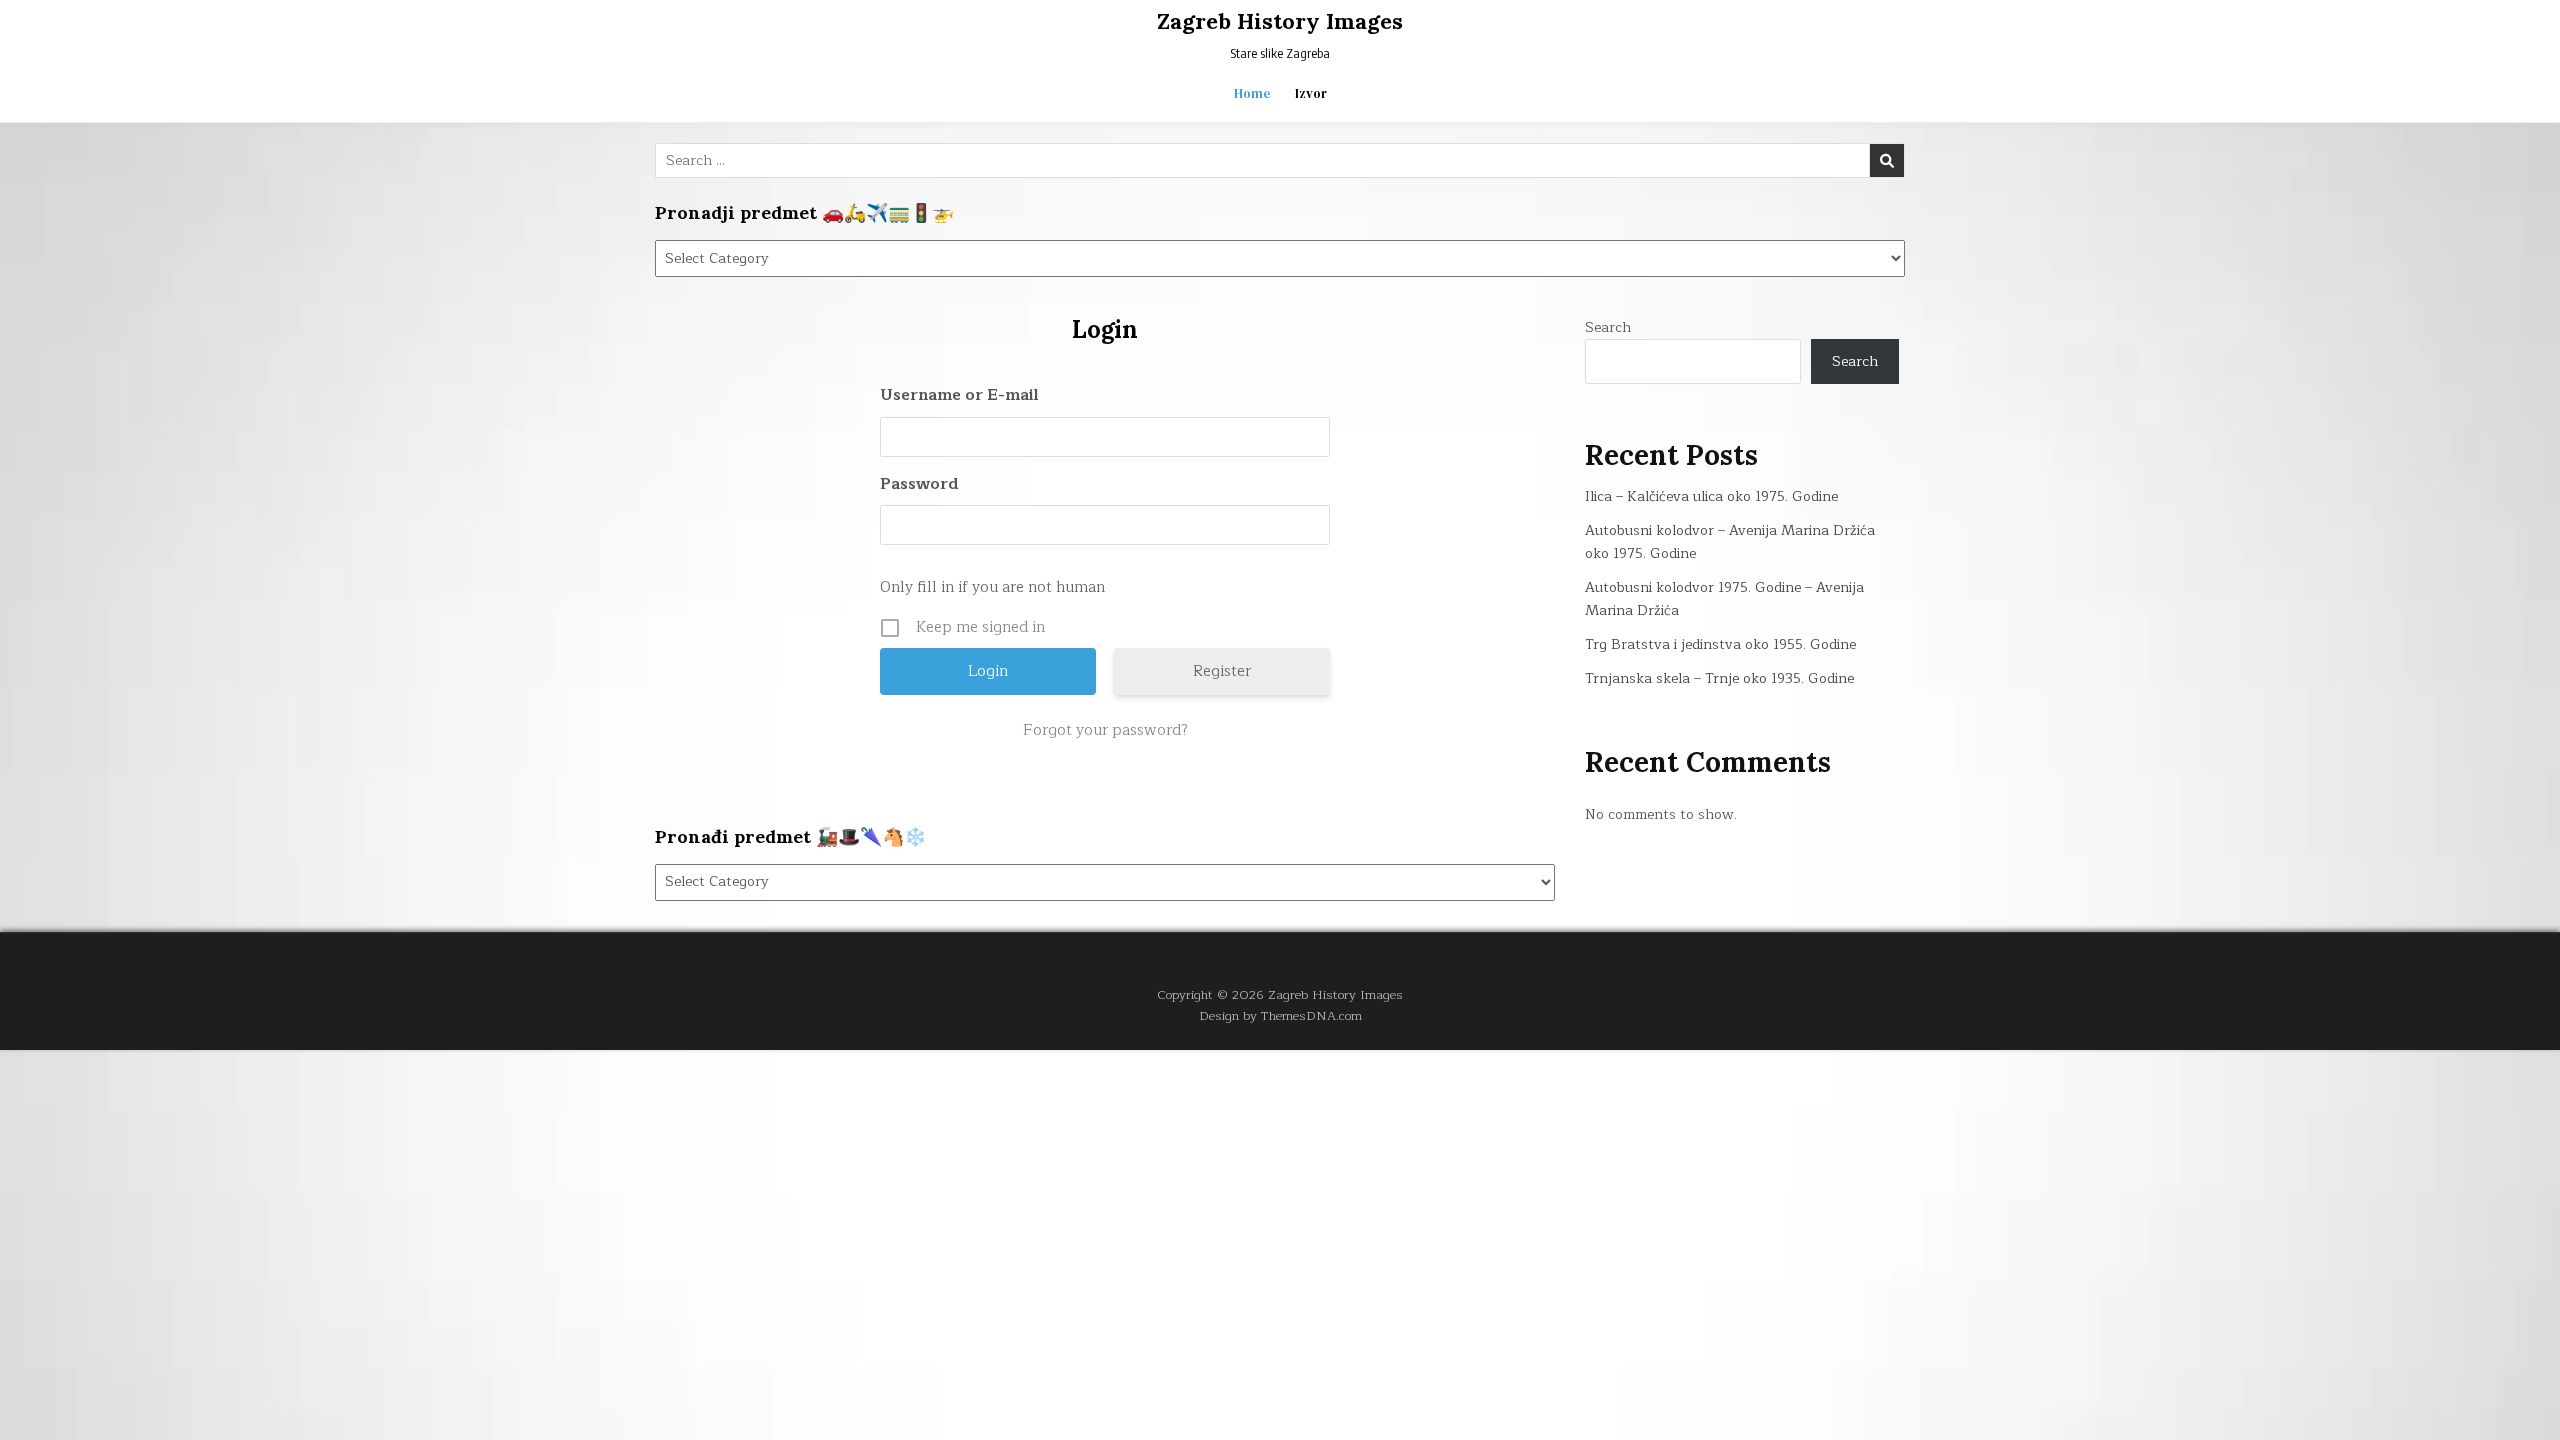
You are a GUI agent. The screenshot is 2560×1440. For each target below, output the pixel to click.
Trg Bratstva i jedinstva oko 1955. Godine (1720, 644)
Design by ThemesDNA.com (1280, 1015)
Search (1608, 327)
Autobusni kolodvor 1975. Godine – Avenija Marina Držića (1724, 598)
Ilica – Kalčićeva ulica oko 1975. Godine (1711, 496)
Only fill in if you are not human (992, 587)
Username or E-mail (959, 395)
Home (1252, 93)
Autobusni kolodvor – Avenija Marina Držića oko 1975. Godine (1730, 541)
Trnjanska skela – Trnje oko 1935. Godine (1719, 678)
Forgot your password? (1105, 731)
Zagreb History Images (1280, 21)
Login (1105, 329)
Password (919, 484)
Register (1222, 671)
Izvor (1311, 93)
